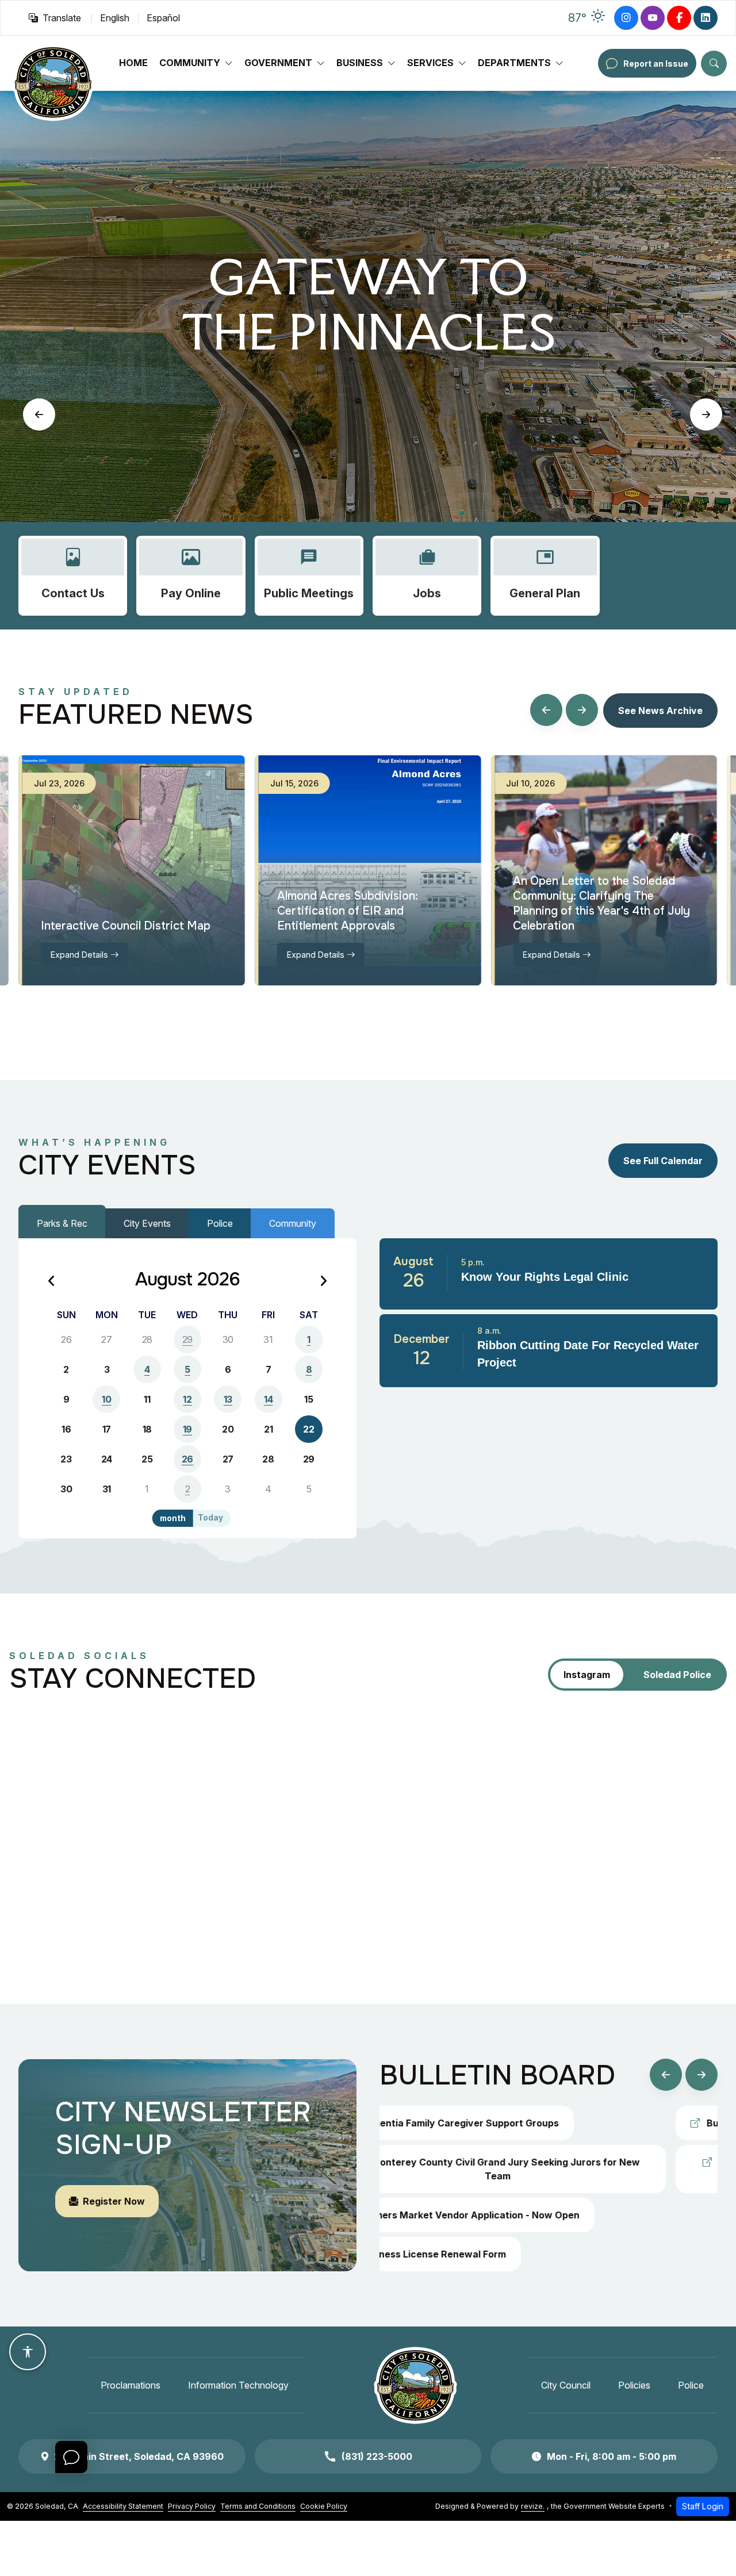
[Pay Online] (191, 576)
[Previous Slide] (39, 414)
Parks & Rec (62, 1223)
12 (187, 1399)
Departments (514, 63)
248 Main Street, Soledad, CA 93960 (139, 2456)
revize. (533, 2506)
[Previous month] (52, 1282)
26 (187, 1459)
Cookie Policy (324, 2506)
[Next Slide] (706, 414)
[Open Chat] (71, 2457)
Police (220, 1223)
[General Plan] (545, 576)
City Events (147, 1223)
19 (187, 1429)
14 (268, 1399)
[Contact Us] (73, 576)
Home (133, 63)
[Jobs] (427, 576)
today (210, 1518)
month (173, 1518)
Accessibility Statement (123, 2506)
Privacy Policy (192, 2506)
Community (190, 63)
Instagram (587, 1675)
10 (106, 1399)
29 (187, 1339)
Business (360, 63)
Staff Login (703, 2506)
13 (228, 1399)
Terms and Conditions (258, 2506)
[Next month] (323, 1282)
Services (430, 63)
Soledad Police (677, 1675)
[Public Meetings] (309, 576)
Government (278, 63)
